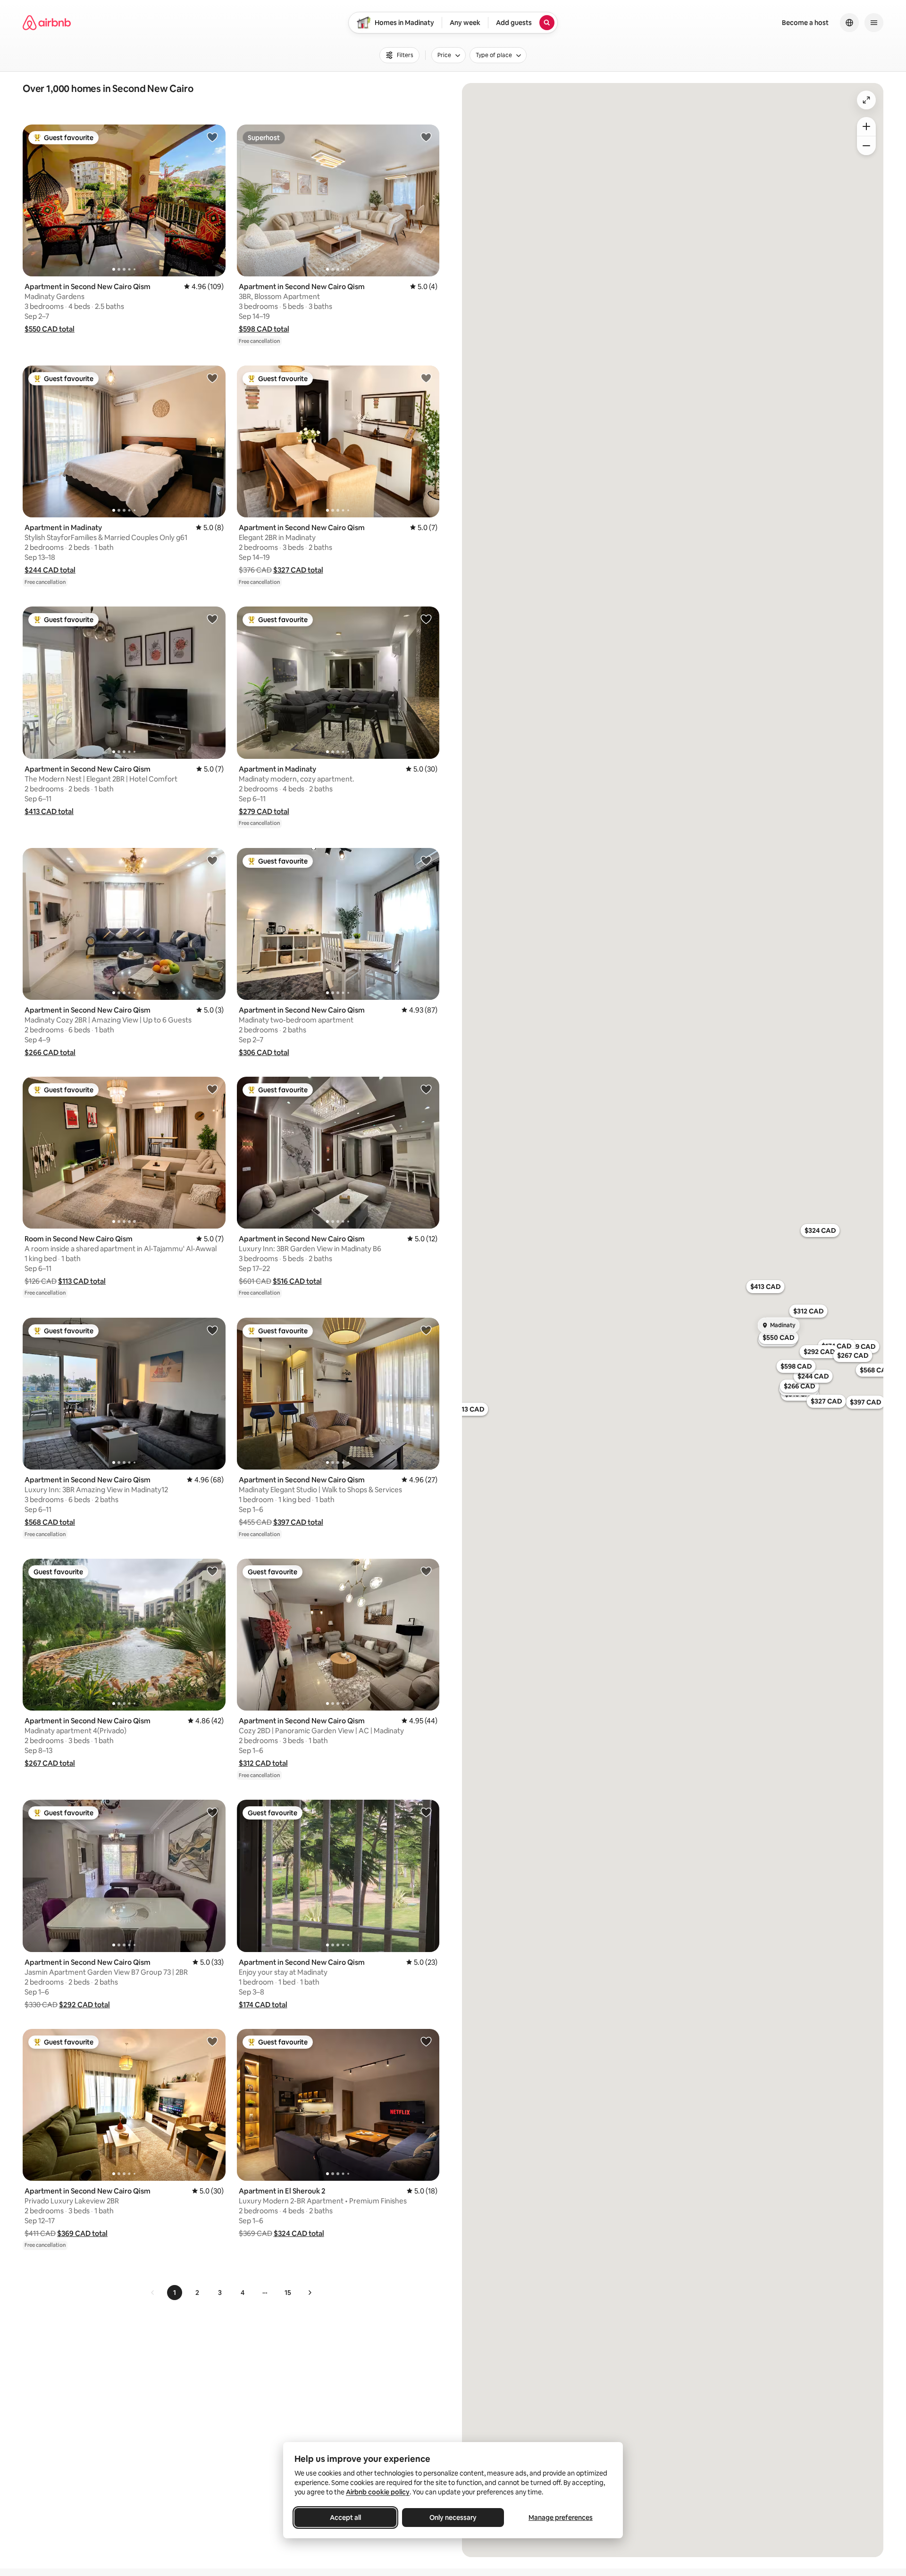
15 (288, 2293)
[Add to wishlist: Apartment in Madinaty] (212, 378)
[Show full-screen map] (866, 100)
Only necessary (453, 2518)
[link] (153, 2293)
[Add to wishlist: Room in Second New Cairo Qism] (212, 1089)
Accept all (345, 2518)
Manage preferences (561, 2518)
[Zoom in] (866, 126)
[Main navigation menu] (874, 23)
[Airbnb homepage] (47, 23)
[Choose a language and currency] (849, 23)
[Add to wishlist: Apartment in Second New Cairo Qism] (212, 137)
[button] (50, 329)
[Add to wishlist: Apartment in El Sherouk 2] (426, 2041)
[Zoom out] (866, 146)
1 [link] (175, 2293)
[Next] (310, 2293)
